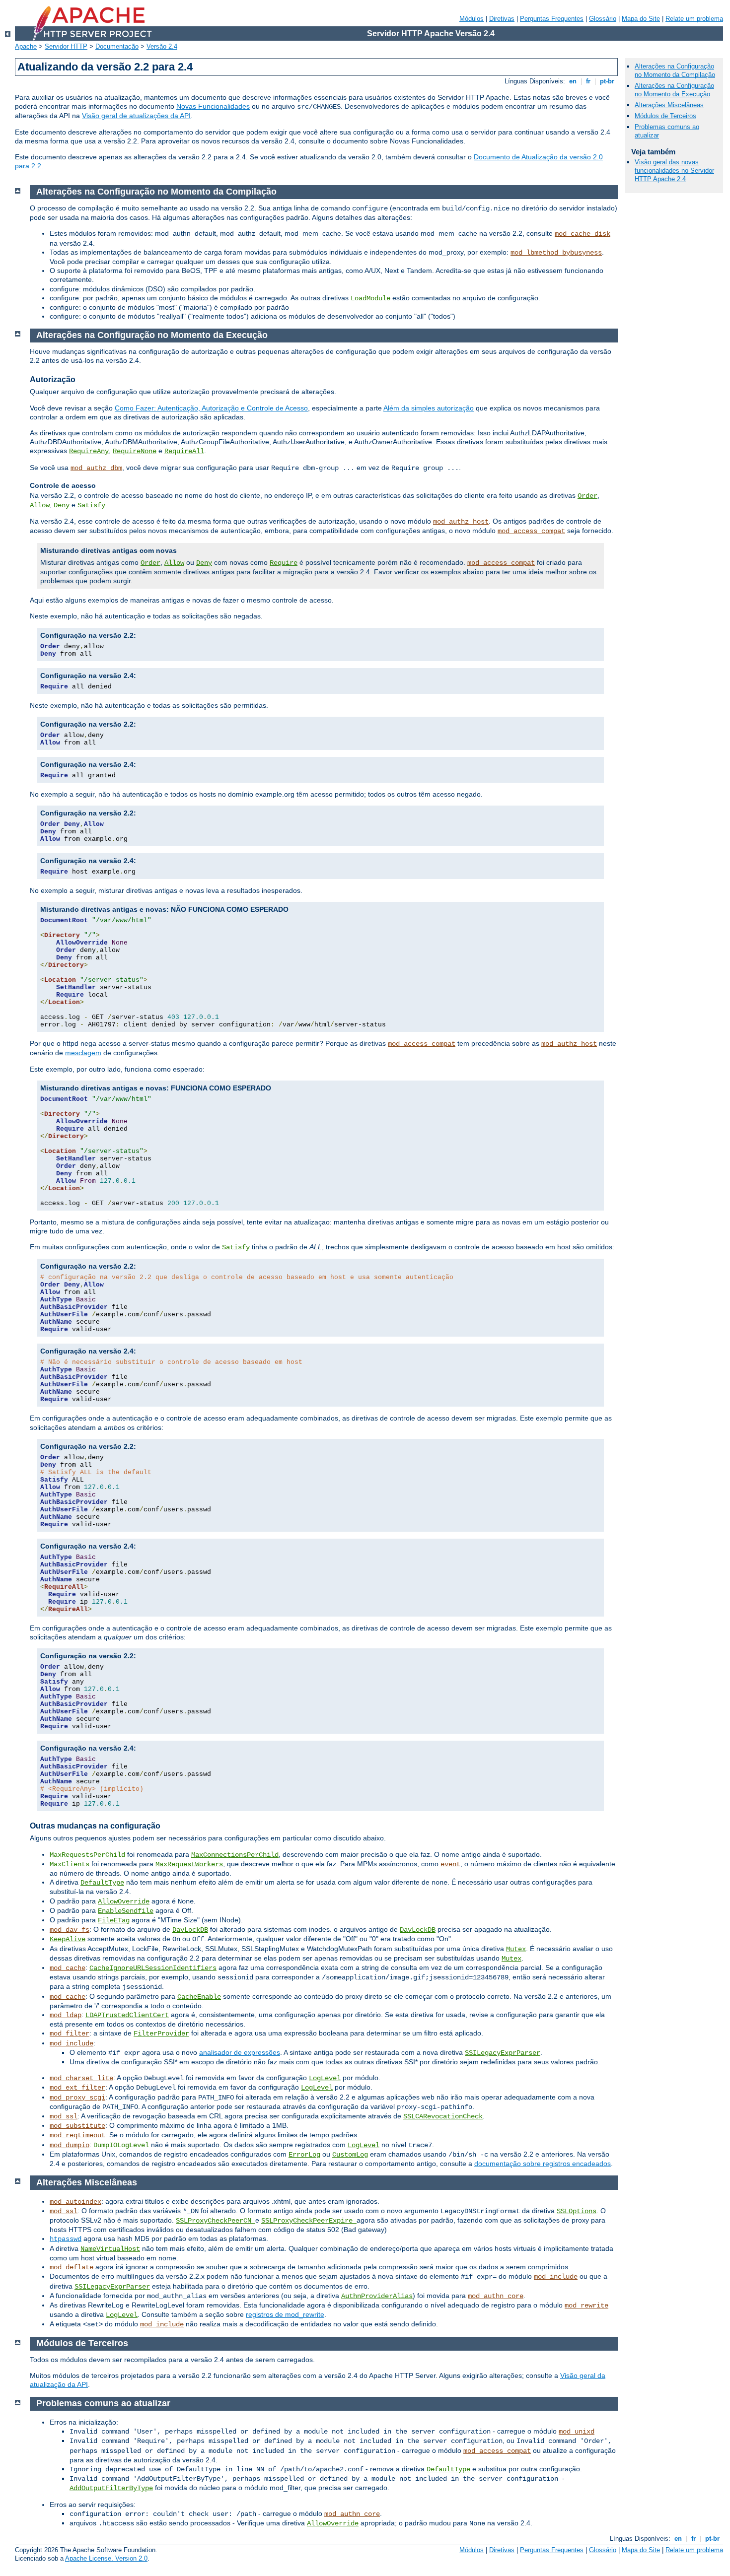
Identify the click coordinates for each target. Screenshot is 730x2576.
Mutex (516, 1949)
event (450, 1864)
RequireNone (135, 451)
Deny (62, 505)
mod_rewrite (586, 2305)
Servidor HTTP (66, 46)
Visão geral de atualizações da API (136, 116)
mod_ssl (64, 2116)
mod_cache (68, 1968)
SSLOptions (577, 2211)
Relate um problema (694, 19)
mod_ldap (66, 2015)
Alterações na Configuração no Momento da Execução (674, 90)
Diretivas (502, 19)
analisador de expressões (240, 2052)
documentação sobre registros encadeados (543, 2164)
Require (284, 563)
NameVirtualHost (110, 2249)
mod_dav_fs (70, 1930)
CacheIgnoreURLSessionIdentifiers (153, 1968)
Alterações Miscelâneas (669, 105)
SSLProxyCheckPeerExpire (309, 2221)
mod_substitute (77, 2126)
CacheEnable (199, 1997)
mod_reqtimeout (77, 2135)
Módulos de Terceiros (665, 116)
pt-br (607, 81)
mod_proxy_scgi (77, 2098)
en (573, 81)
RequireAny (89, 451)
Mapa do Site (641, 19)
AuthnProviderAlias (377, 2296)
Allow (40, 505)
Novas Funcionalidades (213, 106)
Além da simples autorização (429, 408)
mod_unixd (577, 2432)
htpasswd (66, 2239)
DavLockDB (190, 1930)
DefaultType (102, 1883)
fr (588, 81)
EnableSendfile (126, 1911)
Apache (26, 46)
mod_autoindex (75, 2202)
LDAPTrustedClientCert (127, 2015)
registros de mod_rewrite (285, 2314)
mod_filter (70, 2034)
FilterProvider (161, 2034)
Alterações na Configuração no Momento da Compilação (675, 70)
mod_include (72, 2043)
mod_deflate (72, 2267)
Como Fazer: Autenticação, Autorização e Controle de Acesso (211, 408)
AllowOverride (124, 1901)
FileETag (114, 1920)
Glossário (603, 19)
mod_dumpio (70, 2145)
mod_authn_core (496, 2296)
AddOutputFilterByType (111, 2488)
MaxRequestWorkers (189, 1864)
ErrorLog (304, 2155)
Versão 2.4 (162, 46)
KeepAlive (68, 1939)
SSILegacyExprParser (503, 2053)
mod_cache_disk (583, 234)
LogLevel (325, 2078)
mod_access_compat (531, 531)
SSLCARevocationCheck (443, 2116)
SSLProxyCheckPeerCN (216, 2221)
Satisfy (91, 505)
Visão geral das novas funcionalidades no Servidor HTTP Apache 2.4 (674, 170)
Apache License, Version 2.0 (106, 2558)
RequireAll (184, 451)
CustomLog (350, 2155)
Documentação (117, 46)
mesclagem (83, 1053)
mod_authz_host (461, 522)
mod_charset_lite (81, 2078)
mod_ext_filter (77, 2088)
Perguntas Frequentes (552, 19)
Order (587, 496)
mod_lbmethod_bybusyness (556, 253)
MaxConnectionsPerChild (235, 1855)
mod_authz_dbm (96, 468)
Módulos (472, 19)
